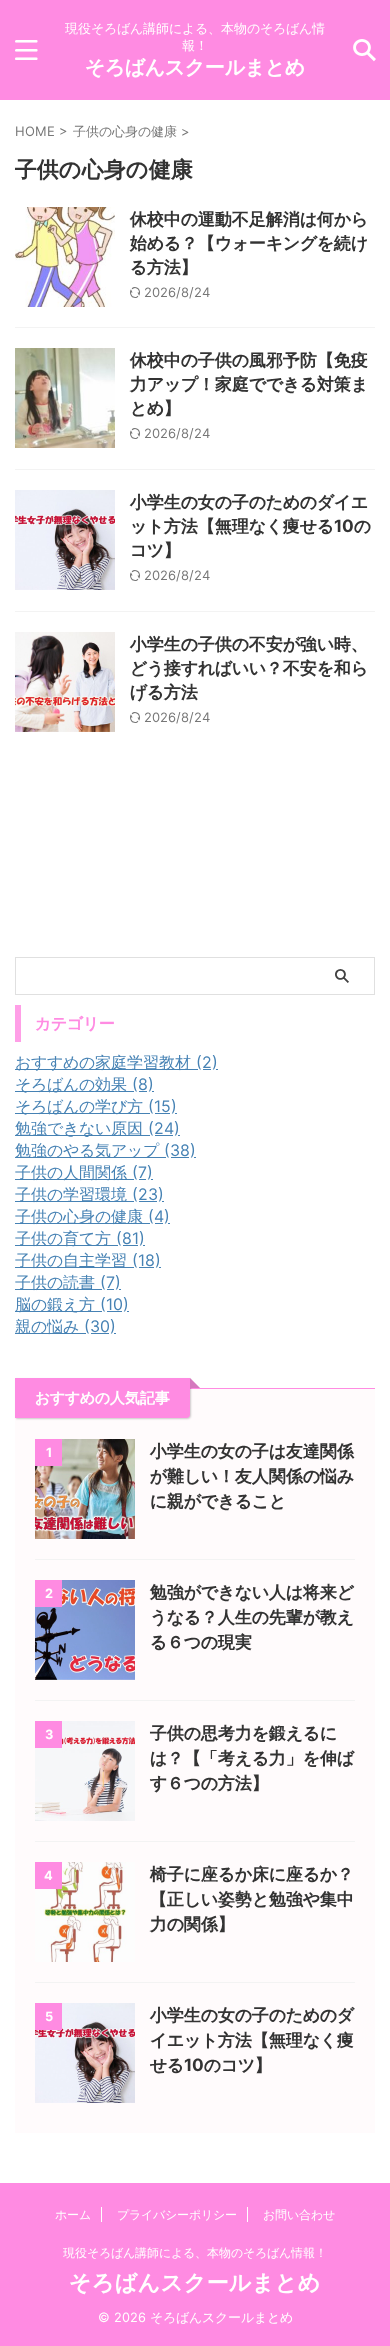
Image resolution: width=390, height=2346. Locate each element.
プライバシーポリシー (177, 2214)
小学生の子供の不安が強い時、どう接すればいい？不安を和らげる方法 (249, 668)
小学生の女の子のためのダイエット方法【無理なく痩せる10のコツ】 (250, 526)
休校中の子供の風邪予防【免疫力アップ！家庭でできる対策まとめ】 (249, 384)
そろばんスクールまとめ (195, 67)
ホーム (73, 2214)
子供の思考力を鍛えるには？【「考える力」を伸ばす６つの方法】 (252, 1758)
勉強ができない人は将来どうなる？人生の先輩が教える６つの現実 (252, 1617)
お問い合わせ (299, 2214)
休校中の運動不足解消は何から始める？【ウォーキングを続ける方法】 (249, 243)
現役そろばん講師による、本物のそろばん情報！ (195, 2252)
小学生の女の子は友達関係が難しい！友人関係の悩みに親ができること (252, 1476)
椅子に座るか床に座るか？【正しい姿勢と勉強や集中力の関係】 (252, 1899)
